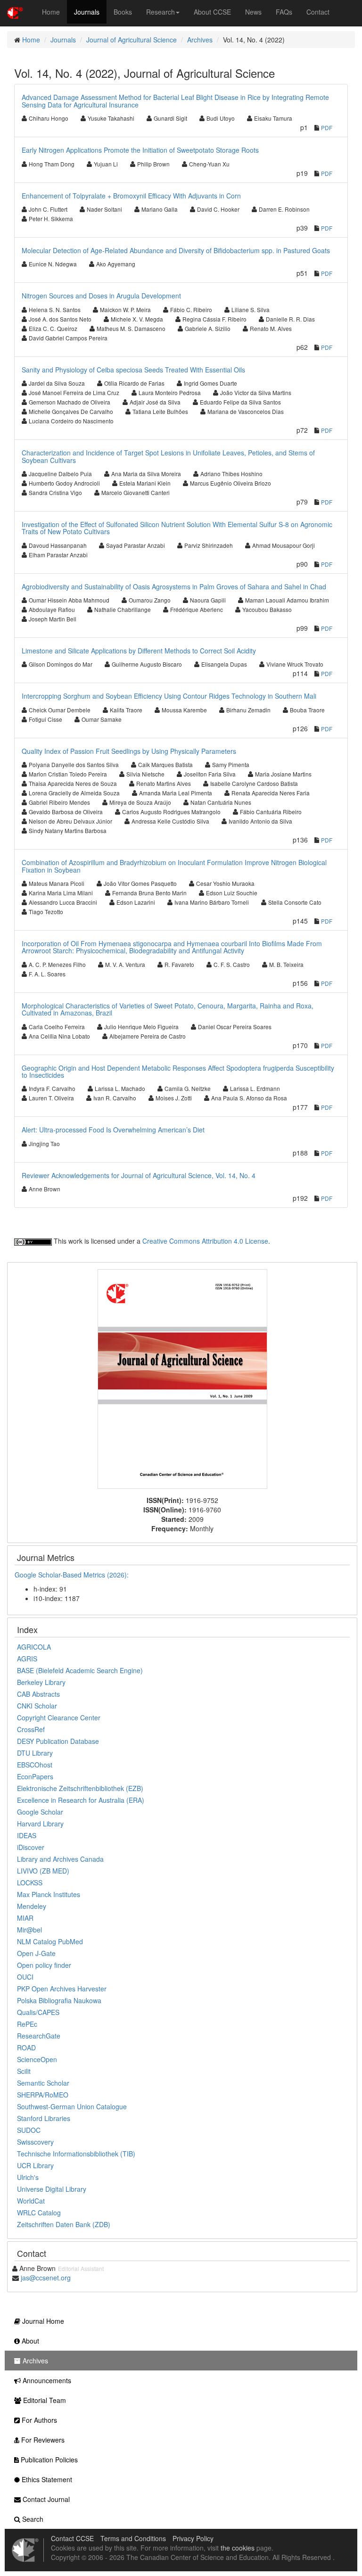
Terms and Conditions (133, 2538)
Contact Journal (45, 2499)
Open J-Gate (36, 1953)
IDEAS (27, 1835)
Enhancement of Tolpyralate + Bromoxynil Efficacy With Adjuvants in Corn (131, 196)
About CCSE (212, 12)
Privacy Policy (193, 2538)
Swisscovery (35, 2142)
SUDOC (29, 2130)
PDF (327, 128)
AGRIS (27, 1659)
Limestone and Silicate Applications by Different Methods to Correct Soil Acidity (139, 651)
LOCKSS (30, 1882)
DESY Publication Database (58, 1741)
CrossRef (31, 1729)
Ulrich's (28, 2177)
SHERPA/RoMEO (43, 2095)
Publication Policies (48, 2460)
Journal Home (42, 2321)
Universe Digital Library (52, 2189)
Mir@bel (29, 1930)
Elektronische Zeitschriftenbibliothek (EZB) (80, 1788)
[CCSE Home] (15, 12)
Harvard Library (40, 1824)
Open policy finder (44, 1965)
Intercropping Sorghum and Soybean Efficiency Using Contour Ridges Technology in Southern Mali (169, 696)
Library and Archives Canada (60, 1859)
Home (51, 12)
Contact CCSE (72, 2538)
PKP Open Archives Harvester (62, 1989)
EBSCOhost (35, 1765)
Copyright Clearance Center (59, 1717)
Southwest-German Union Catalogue (72, 2106)
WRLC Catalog (39, 2213)
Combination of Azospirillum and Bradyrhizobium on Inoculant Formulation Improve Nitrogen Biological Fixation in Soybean (174, 866)
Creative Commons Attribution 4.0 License (205, 1241)
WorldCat (31, 2201)
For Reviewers (42, 2440)
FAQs (284, 12)
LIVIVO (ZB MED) (43, 1871)
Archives (200, 40)
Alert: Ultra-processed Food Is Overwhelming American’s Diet (113, 1130)
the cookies (238, 2548)
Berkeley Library (41, 1682)
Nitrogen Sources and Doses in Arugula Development (101, 296)
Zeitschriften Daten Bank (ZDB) (64, 2224)
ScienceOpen (37, 2059)
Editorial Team (44, 2400)
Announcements (46, 2380)
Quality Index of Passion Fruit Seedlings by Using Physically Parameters (129, 751)
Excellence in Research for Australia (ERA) (81, 1800)
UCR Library (35, 2165)
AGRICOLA (34, 1647)
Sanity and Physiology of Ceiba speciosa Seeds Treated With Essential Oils (133, 370)
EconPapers (35, 1776)
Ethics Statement (46, 2479)
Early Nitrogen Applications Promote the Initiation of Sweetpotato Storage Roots (140, 150)
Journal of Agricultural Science (132, 40)
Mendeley (32, 1906)
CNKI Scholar (37, 1706)
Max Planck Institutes (49, 1894)
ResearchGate (39, 2036)
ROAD (26, 2048)
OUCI (25, 1977)
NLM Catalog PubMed (50, 1941)
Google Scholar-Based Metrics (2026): (73, 1575)
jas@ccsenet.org (46, 2278)
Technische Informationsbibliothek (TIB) (76, 2154)
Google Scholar (40, 1812)
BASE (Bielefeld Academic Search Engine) (80, 1670)
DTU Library (35, 1753)
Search (32, 2519)
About (29, 2341)
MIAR (25, 1918)
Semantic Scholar (43, 2083)
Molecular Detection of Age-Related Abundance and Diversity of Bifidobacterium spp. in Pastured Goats (176, 250)
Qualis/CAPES (38, 2012)
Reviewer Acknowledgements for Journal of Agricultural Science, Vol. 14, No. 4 (139, 1175)
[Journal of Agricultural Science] (182, 1378)
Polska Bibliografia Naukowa (59, 2000)
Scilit (24, 2071)
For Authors (38, 2420)
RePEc (27, 2024)
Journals (87, 12)
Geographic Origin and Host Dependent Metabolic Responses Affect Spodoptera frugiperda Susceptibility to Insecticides (178, 1071)
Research (160, 12)
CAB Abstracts (38, 1694)
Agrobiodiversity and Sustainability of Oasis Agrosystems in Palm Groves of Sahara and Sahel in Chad (174, 586)
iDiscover (31, 1847)
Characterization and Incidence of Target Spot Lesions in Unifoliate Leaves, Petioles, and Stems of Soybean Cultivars (168, 456)
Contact (318, 12)
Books (123, 12)
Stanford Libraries (44, 2118)
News (253, 12)
